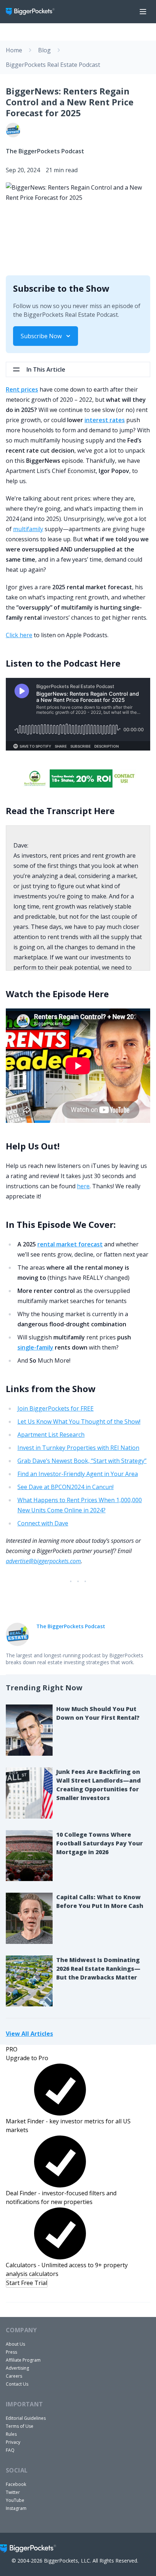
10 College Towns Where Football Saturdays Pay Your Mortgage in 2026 (100, 1843)
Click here (19, 635)
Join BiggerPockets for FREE (56, 1408)
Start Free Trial (27, 2283)
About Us (15, 2344)
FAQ (10, 2450)
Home (14, 50)
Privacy (13, 2442)
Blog (44, 50)
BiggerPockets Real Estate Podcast (53, 65)
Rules (11, 2434)
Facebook (16, 2484)
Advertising (17, 2368)
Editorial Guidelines (26, 2418)
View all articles (29, 2033)
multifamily (28, 529)
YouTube (15, 2500)
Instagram (16, 2508)
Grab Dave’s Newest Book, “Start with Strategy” (82, 1461)
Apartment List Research (51, 1435)
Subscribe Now (41, 336)
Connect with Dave (43, 1523)
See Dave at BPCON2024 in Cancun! (65, 1487)
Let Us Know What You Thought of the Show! (79, 1422)
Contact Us (17, 2384)
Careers (14, 2376)
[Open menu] (143, 12)
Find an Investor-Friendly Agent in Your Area (78, 1474)
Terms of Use (20, 2426)
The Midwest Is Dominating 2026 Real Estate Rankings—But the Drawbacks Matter (98, 1969)
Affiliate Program (23, 2360)
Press (11, 2352)
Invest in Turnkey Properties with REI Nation (78, 1448)
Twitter (13, 2492)
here (83, 1186)
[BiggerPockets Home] (33, 12)
